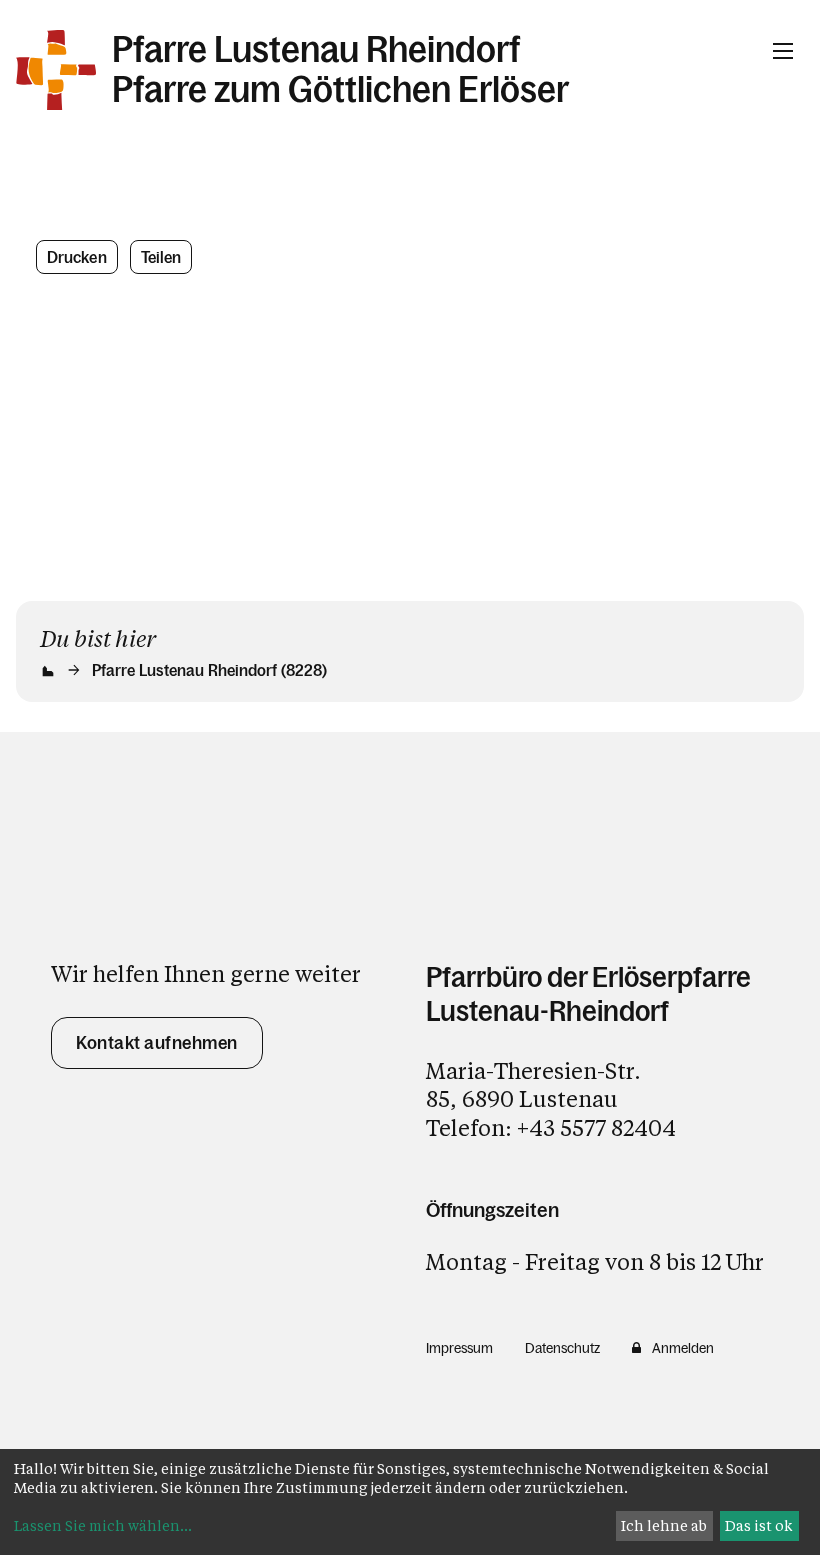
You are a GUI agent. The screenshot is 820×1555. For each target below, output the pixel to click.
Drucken (77, 257)
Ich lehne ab (664, 1525)
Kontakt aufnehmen (157, 1043)
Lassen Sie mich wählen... (103, 1525)
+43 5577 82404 (596, 1127)
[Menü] (783, 51)
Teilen (161, 257)
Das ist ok (759, 1525)
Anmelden (683, 1348)
